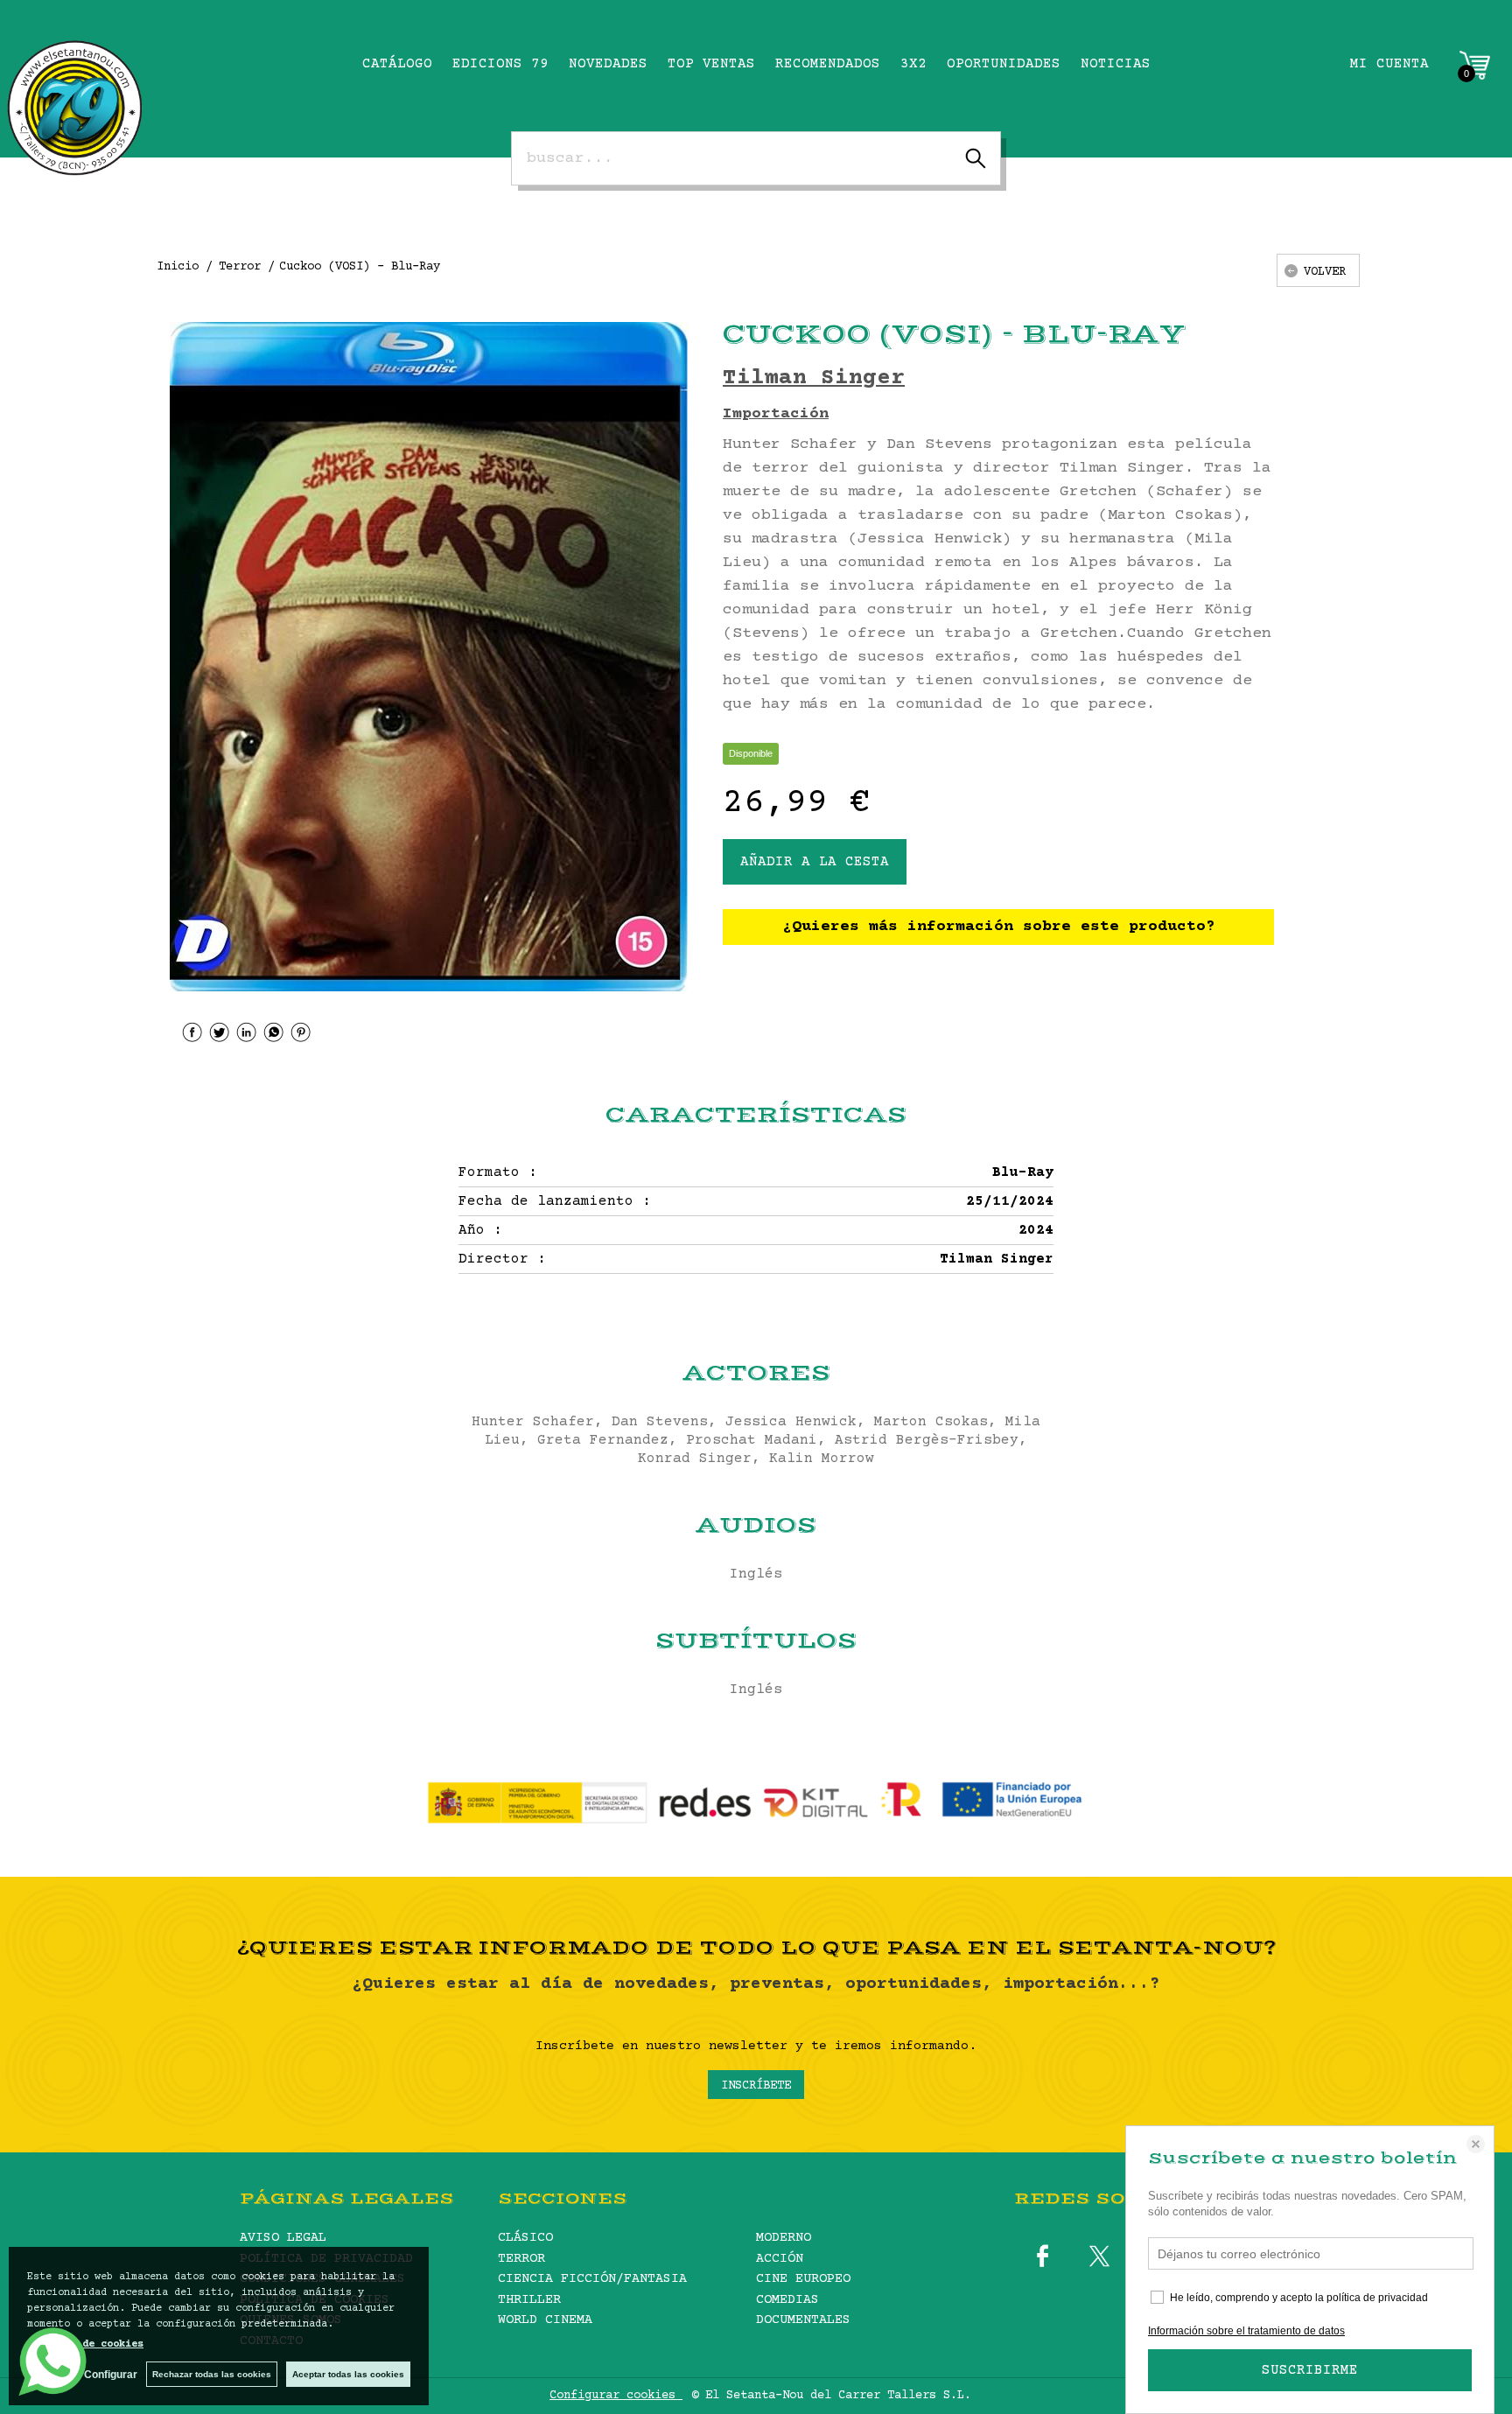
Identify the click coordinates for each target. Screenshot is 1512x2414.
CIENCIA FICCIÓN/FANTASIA (592, 2279)
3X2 (913, 64)
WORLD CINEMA (545, 2320)
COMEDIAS (787, 2300)
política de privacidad (1377, 2298)
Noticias (1116, 64)
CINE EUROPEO (803, 2279)
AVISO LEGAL (283, 2238)
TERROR (521, 2259)
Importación (776, 414)
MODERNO (784, 2238)
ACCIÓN (780, 2259)
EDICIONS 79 (500, 64)
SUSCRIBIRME (1310, 2370)
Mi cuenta (1389, 64)
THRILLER (529, 2300)
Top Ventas (711, 64)
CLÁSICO (525, 2238)
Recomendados (828, 64)
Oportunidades (1004, 64)
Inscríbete (756, 2086)
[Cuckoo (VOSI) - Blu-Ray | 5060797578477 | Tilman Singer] (429, 657)
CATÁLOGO (397, 64)
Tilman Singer (814, 378)
